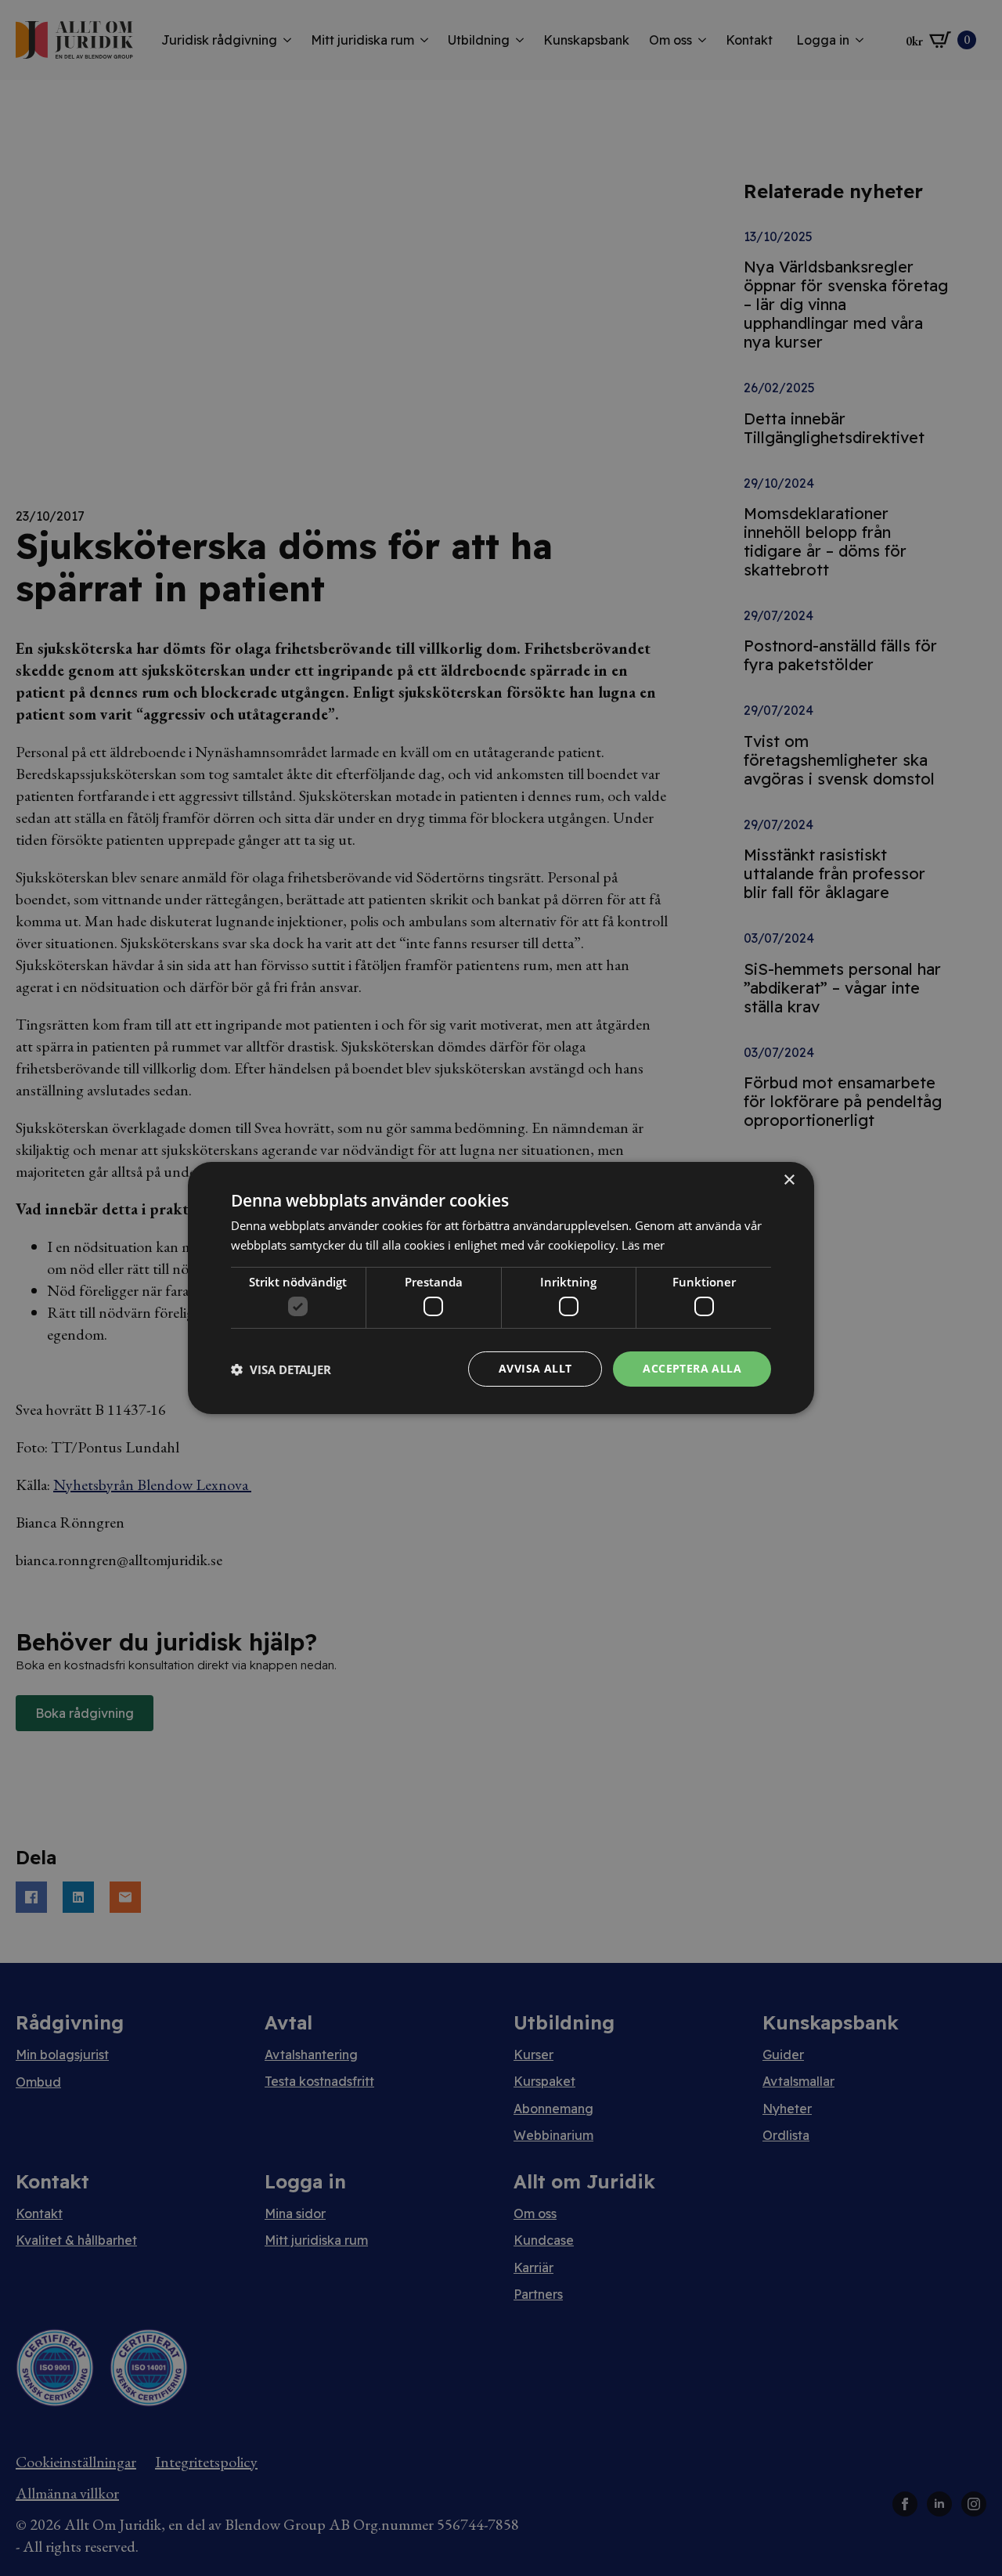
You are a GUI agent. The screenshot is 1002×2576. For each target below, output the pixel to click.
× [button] (789, 1180)
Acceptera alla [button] (692, 1368)
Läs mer (643, 1245)
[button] (281, 1369)
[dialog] (501, 1288)
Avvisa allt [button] (535, 1368)
